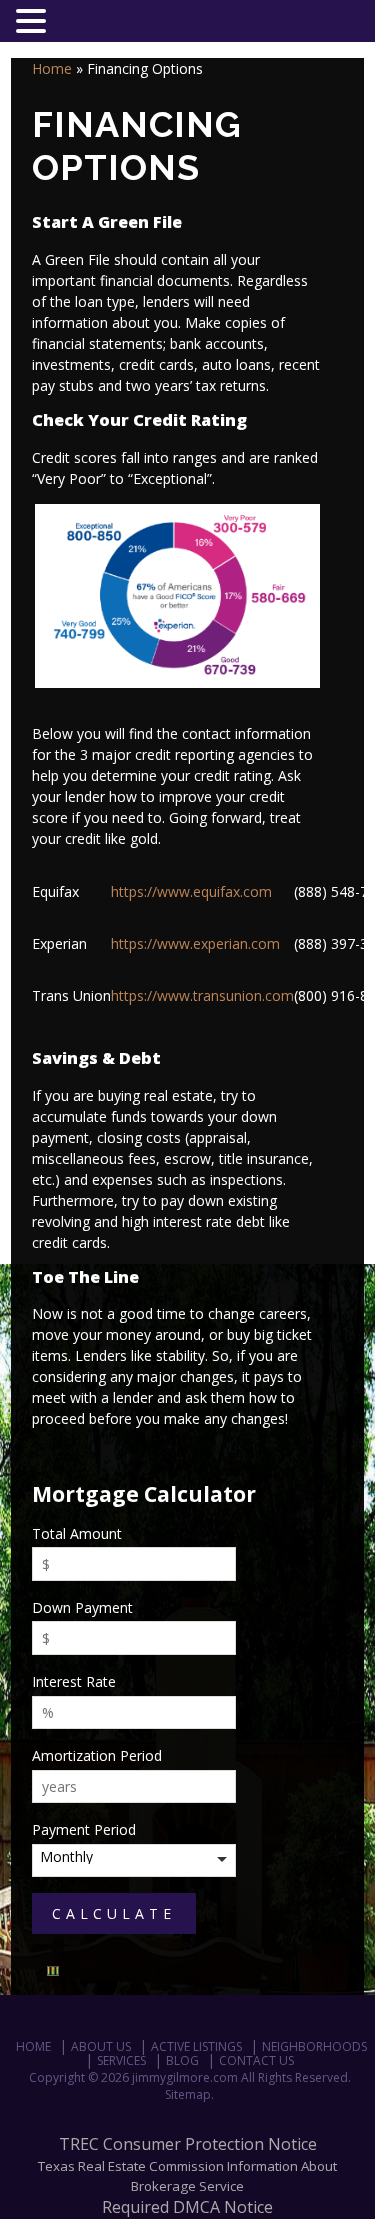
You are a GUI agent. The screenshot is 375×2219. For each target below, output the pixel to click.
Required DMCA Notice (187, 2207)
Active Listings (196, 2046)
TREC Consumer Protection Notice (188, 2144)
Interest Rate (74, 1681)
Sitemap (188, 2094)
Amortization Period (97, 1755)
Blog (182, 2060)
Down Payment (82, 1607)
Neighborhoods (314, 2046)
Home (52, 68)
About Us (101, 2046)
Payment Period (84, 1829)
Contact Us (256, 2060)
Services (121, 2060)
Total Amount (77, 1533)
